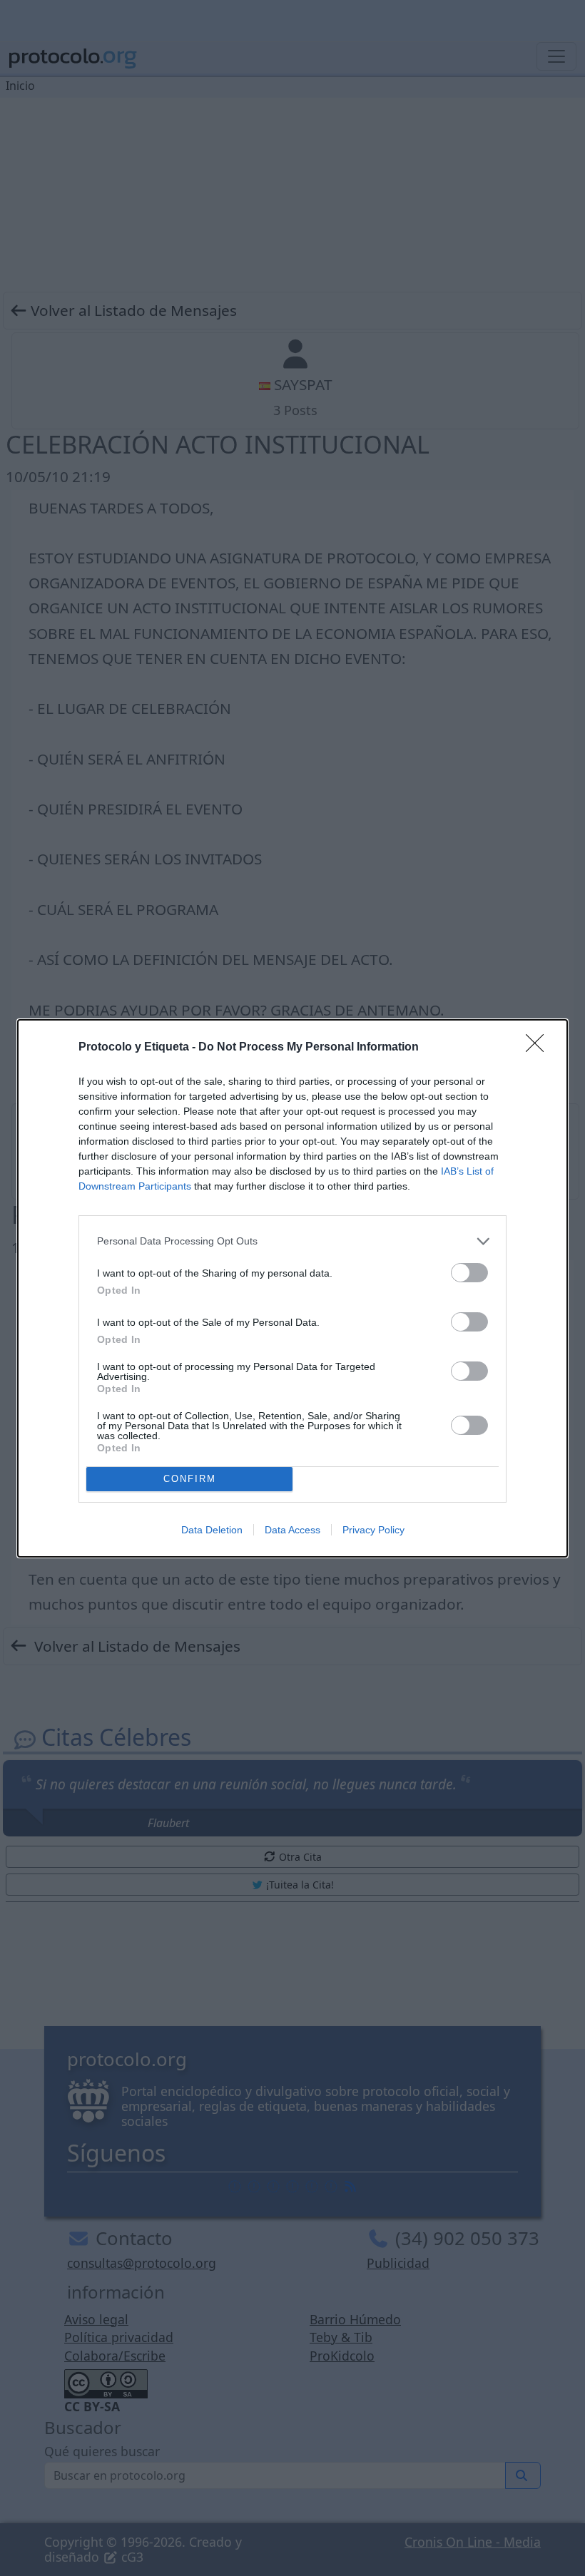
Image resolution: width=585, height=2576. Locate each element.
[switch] (469, 1273)
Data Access (292, 1530)
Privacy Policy (373, 1530)
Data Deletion (212, 1530)
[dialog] (292, 1288)
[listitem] (292, 1241)
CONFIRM (190, 1479)
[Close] (539, 1048)
